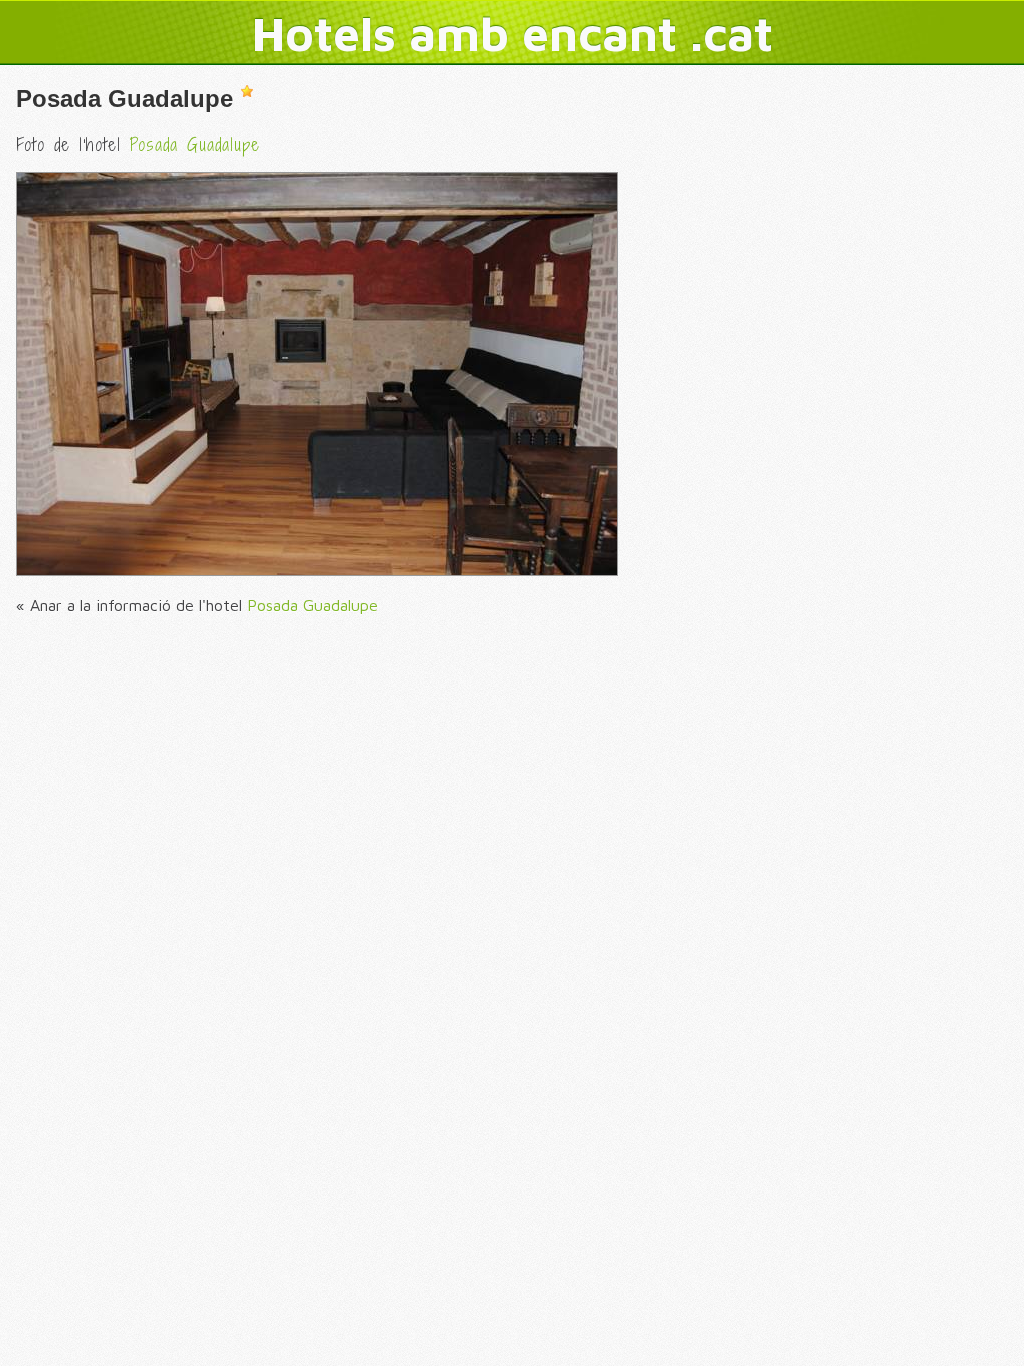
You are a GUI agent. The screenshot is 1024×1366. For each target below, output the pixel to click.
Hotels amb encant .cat (512, 33)
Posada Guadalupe (124, 98)
